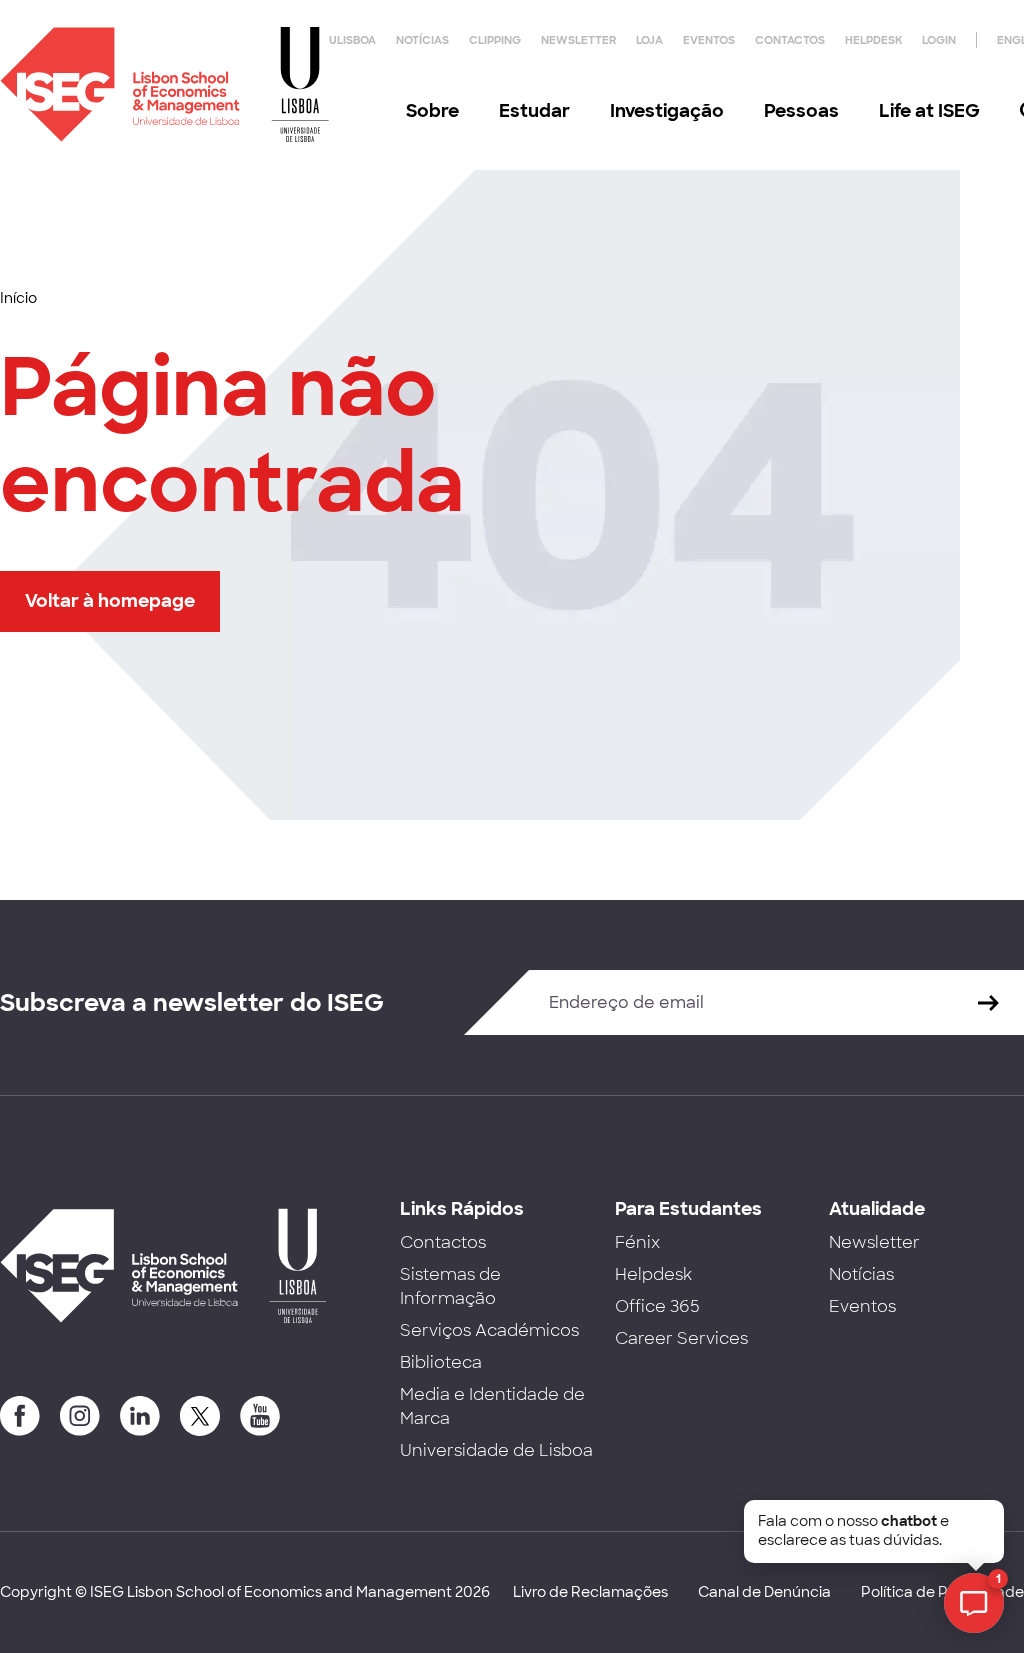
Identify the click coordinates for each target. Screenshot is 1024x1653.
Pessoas (801, 111)
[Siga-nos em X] (200, 1416)
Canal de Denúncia (764, 1592)
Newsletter (578, 40)
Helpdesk (873, 40)
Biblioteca (441, 1362)
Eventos (709, 40)
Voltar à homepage (110, 601)
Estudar (534, 111)
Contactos (790, 40)
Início (18, 298)
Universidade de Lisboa (496, 1450)
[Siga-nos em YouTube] (260, 1416)
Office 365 (657, 1306)
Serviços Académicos (489, 1330)
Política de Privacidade (942, 1592)
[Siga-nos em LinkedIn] (140, 1416)
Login (939, 40)
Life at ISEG (929, 111)
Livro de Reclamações (590, 1592)
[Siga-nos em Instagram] (80, 1416)
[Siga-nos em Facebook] (20, 1416)
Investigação (667, 111)
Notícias (422, 40)
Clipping (495, 40)
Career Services (681, 1338)
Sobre (432, 111)
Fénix (637, 1242)
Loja (649, 40)
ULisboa (352, 40)
